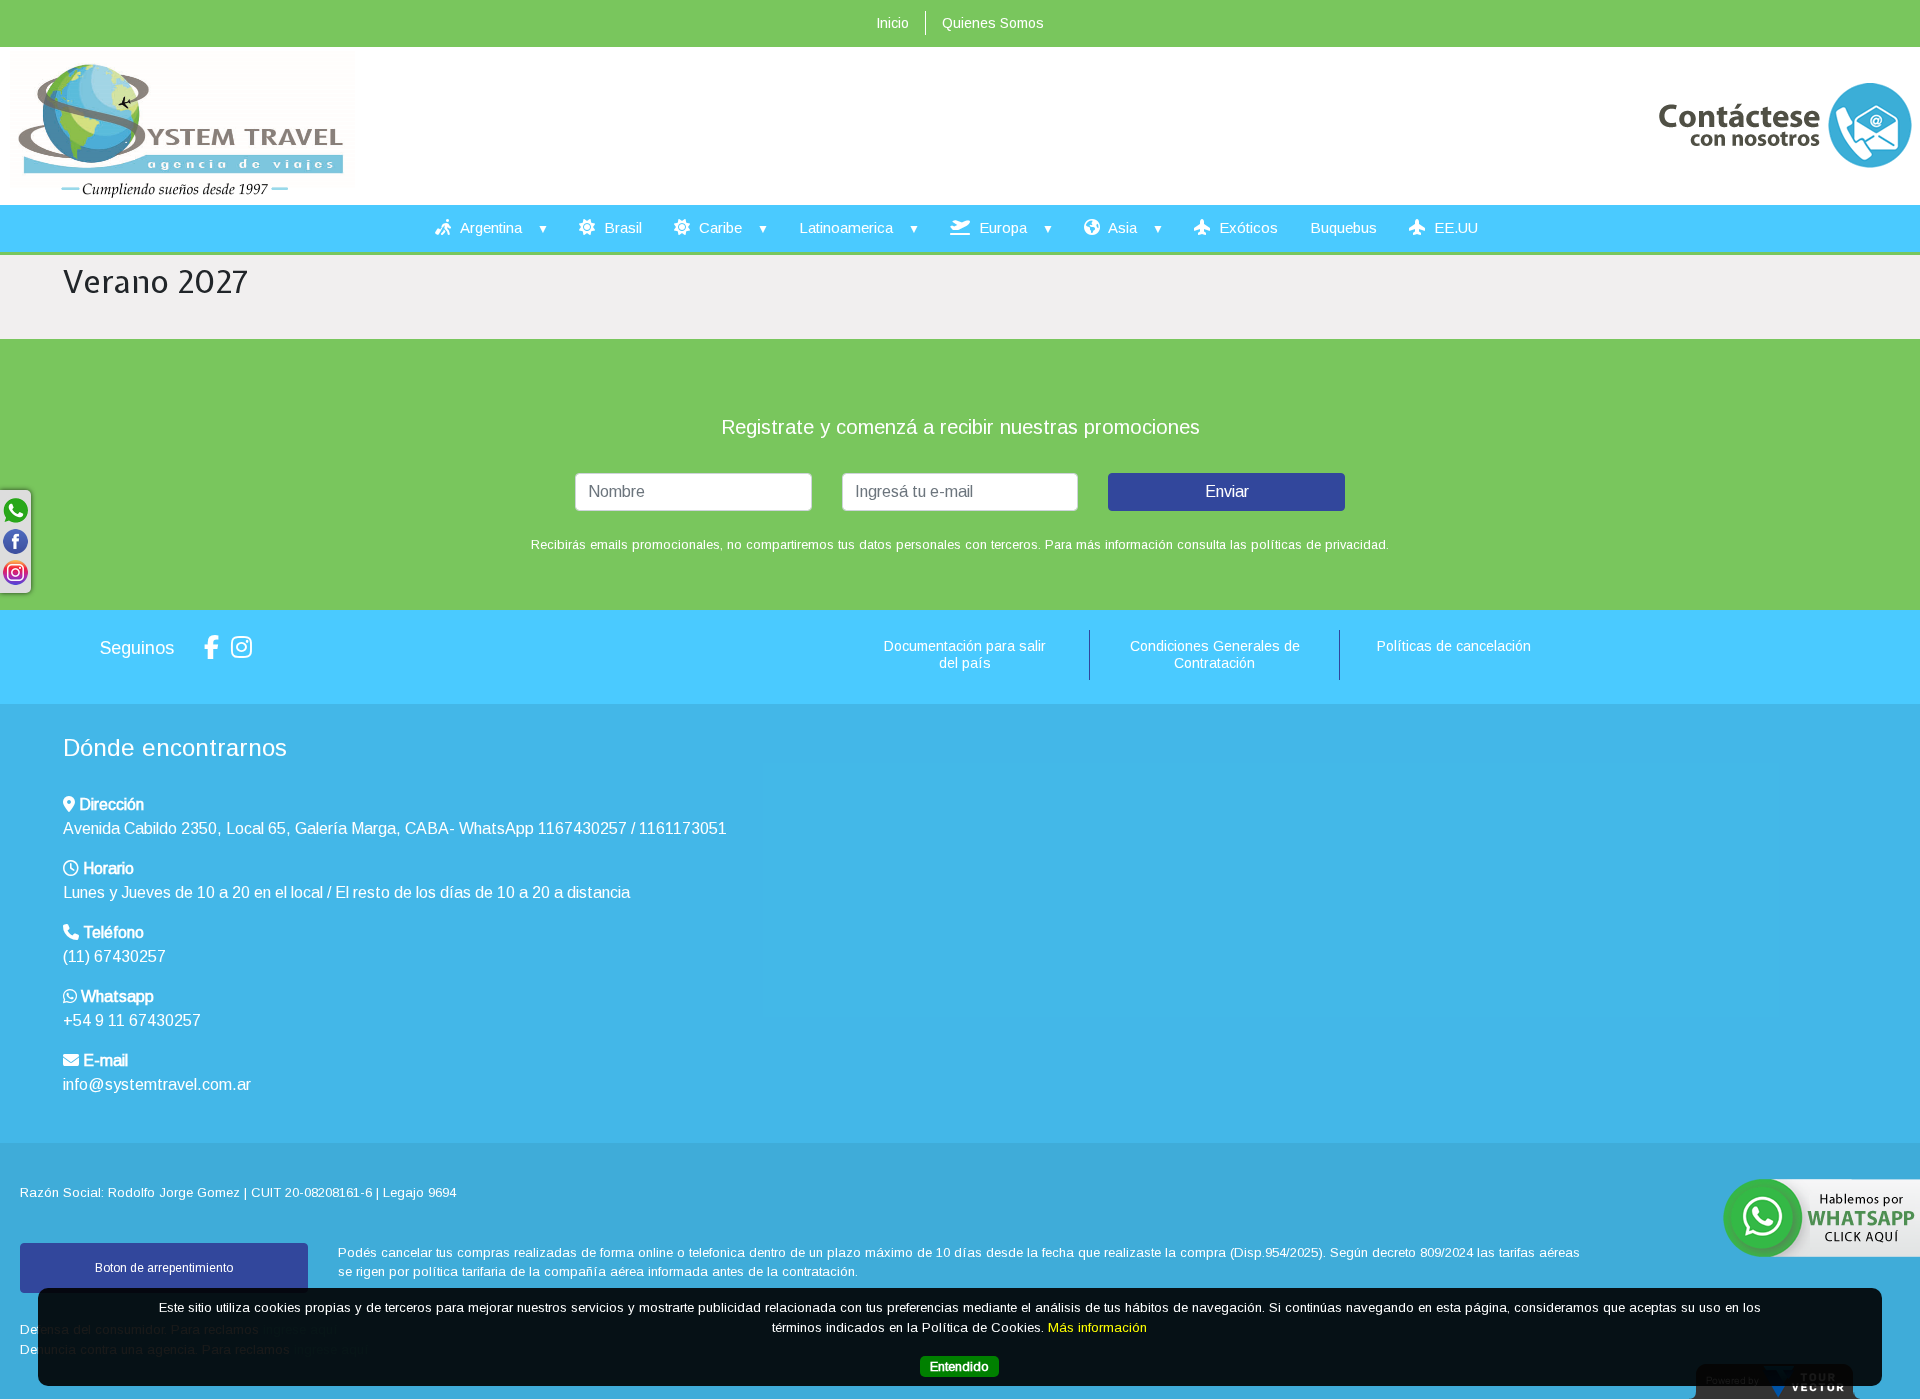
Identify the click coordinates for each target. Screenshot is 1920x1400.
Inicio (892, 23)
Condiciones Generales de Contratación (1215, 654)
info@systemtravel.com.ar (157, 1084)
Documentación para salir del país (965, 654)
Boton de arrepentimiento (164, 1268)
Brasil (621, 227)
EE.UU (1454, 227)
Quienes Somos (993, 23)
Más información (1097, 1327)
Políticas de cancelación (1454, 646)
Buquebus (1343, 227)
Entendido (959, 1366)
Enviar (1227, 491)
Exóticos (1246, 227)
